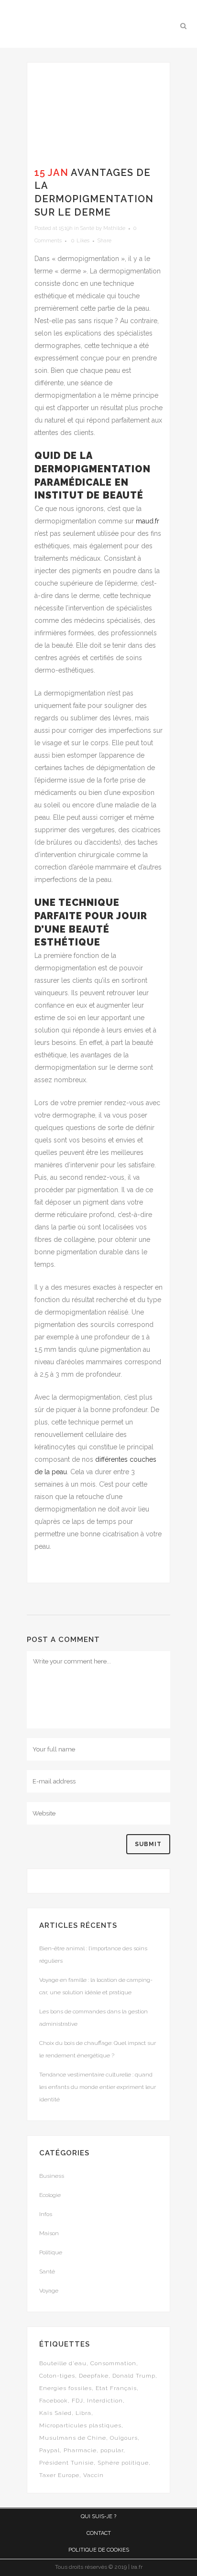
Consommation (113, 2363)
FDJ (77, 2401)
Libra (83, 2413)
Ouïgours (124, 2438)
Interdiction (105, 2401)
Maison (49, 2233)
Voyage (49, 2291)
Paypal (49, 2450)
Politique (51, 2252)
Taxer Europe (59, 2475)
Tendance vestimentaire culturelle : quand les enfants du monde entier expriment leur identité (98, 2087)
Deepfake (94, 2376)
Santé (87, 228)
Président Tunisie (66, 2463)
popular (112, 2450)
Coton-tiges (57, 2376)
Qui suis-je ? (98, 2516)
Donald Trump (134, 2376)
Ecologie (50, 2195)
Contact (99, 2533)
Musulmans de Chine (73, 2438)
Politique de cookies (99, 2550)
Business (52, 2176)
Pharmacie (80, 2450)
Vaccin (93, 2475)
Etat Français (116, 2388)
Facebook (54, 2401)
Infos (46, 2214)
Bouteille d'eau (63, 2363)
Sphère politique (123, 2463)
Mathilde (114, 228)
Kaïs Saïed (55, 2413)
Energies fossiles (66, 2388)
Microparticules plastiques (80, 2425)
